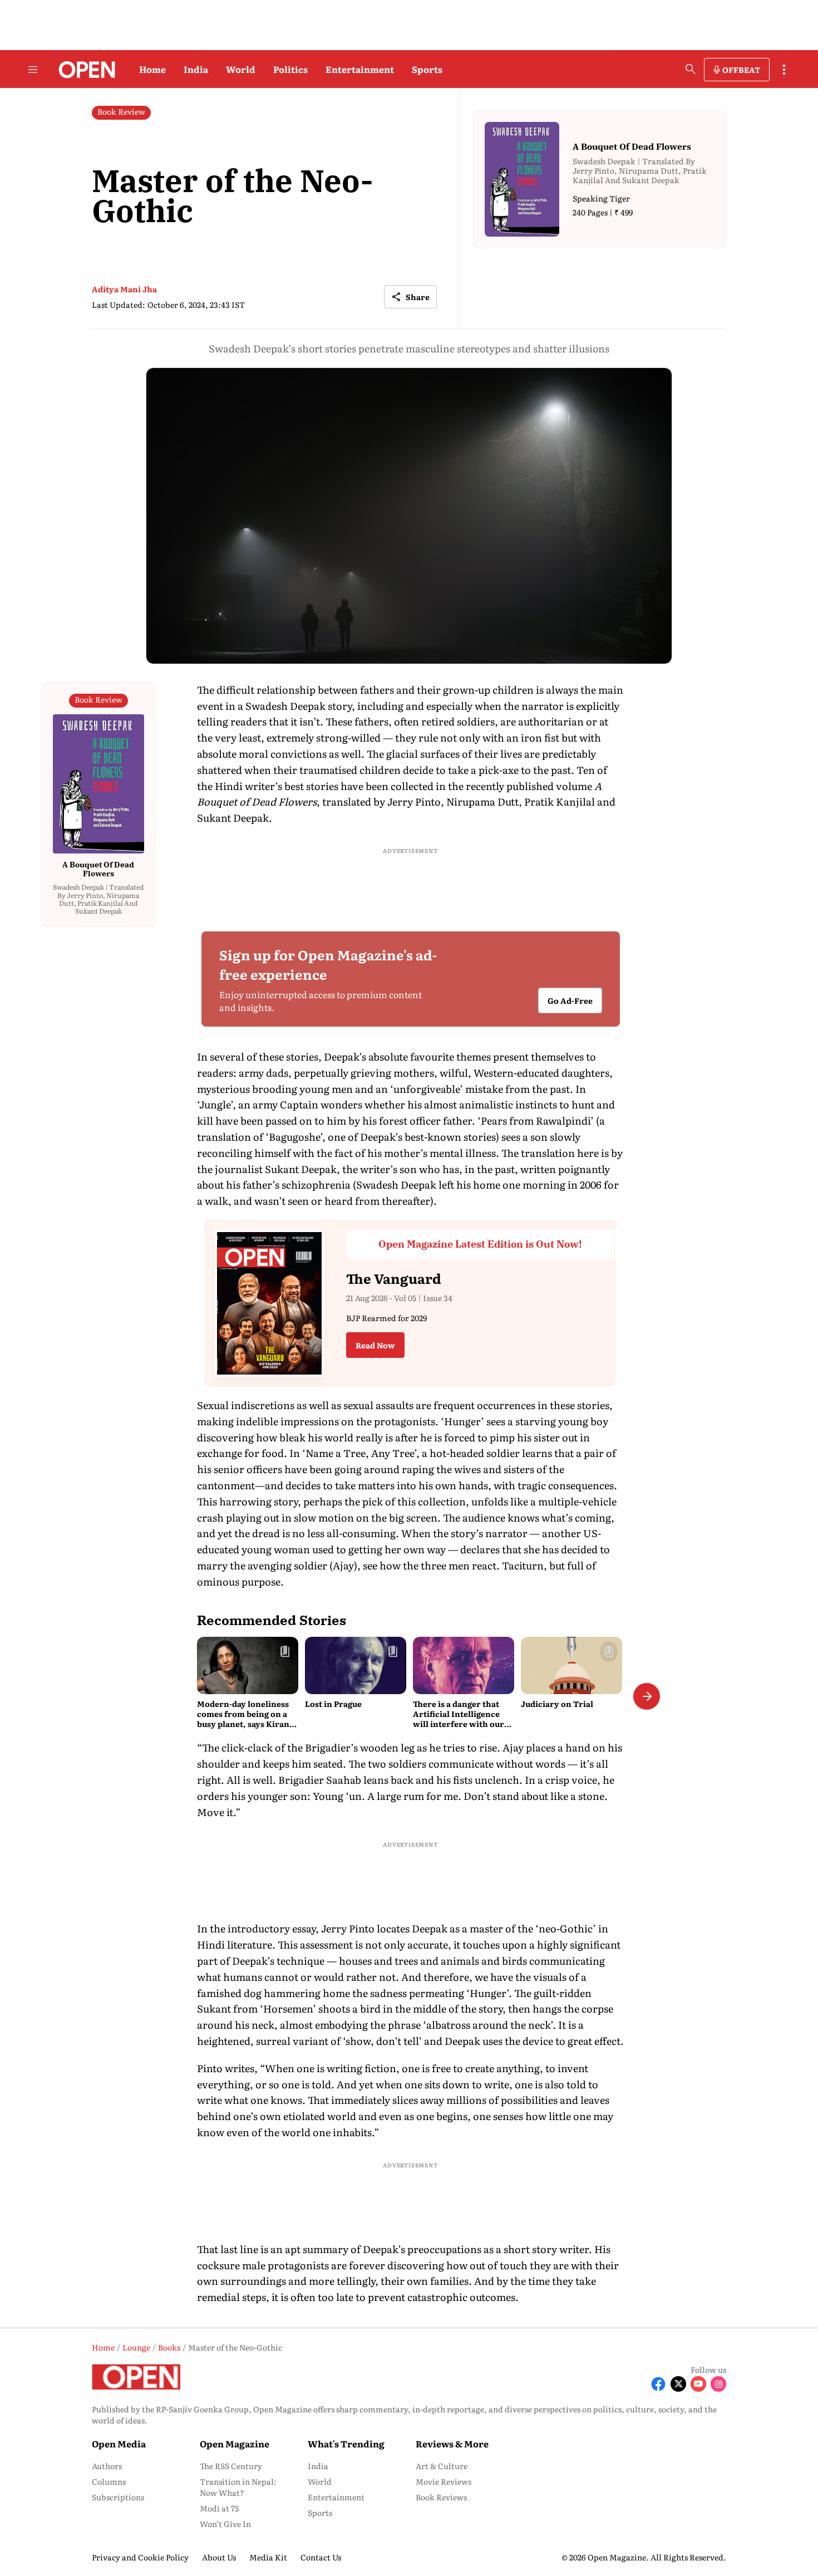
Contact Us (321, 2557)
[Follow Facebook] (658, 2384)
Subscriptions (118, 2497)
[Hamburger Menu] (33, 70)
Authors (107, 2466)
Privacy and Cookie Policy (140, 2557)
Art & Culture (442, 2466)
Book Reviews (441, 2497)
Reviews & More (452, 2443)
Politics (290, 69)
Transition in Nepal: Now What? (238, 2487)
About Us (219, 2557)
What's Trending (346, 2443)
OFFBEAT (741, 70)
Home (152, 69)
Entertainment (360, 69)
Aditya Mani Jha (124, 289)
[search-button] (691, 69)
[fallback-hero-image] (248, 1665)
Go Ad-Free (570, 1000)
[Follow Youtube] (698, 2384)
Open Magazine (235, 2443)
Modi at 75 (219, 2508)
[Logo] (84, 70)
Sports (427, 69)
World (241, 69)
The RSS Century (231, 2466)
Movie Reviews (444, 2481)
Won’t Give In (225, 2524)
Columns (109, 2481)
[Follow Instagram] (718, 2384)
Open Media (119, 2443)
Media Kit (268, 2557)
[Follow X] (678, 2384)
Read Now (375, 1345)
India (196, 69)
